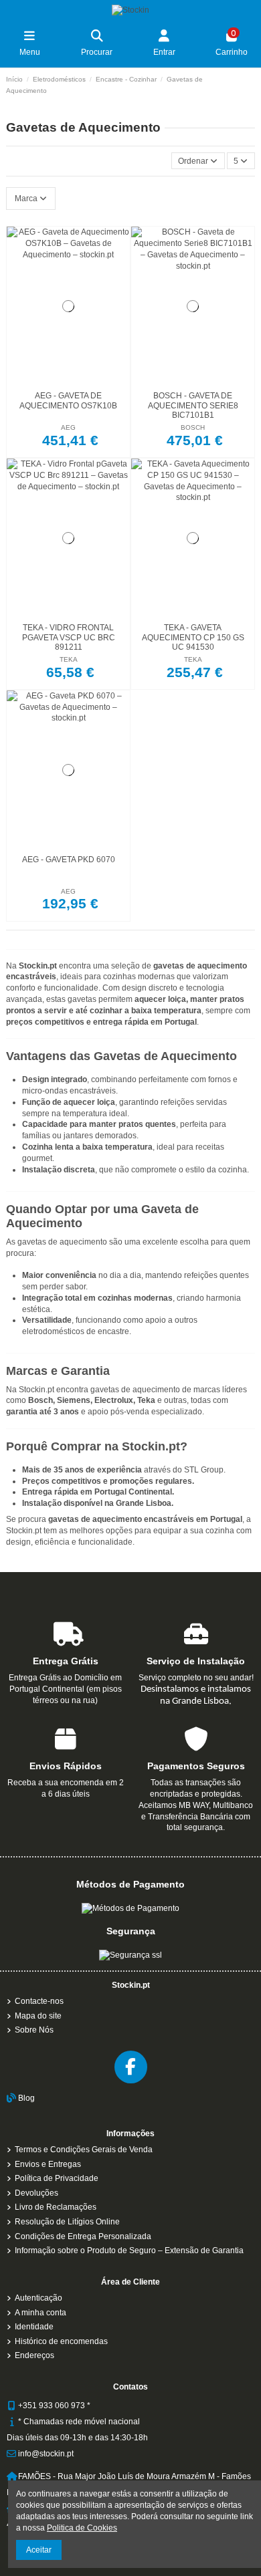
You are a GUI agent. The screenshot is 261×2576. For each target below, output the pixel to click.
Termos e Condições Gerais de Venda (84, 2150)
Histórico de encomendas (61, 2341)
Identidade (34, 2327)
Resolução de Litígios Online (67, 2222)
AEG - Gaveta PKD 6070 (69, 860)
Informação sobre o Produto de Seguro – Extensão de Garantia (129, 2250)
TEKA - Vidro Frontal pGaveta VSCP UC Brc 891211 (69, 637)
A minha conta (40, 2313)
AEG (68, 427)
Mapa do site (38, 2016)
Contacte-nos (39, 2001)
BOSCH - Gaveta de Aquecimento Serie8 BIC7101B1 (193, 405)
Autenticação (38, 2298)
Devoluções (36, 2193)
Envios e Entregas (48, 2164)
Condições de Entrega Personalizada (83, 2236)
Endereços (34, 2355)
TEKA (69, 659)
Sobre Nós (34, 2030)
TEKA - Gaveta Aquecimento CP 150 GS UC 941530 (193, 637)
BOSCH (193, 427)
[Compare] (68, 382)
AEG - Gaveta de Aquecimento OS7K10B (68, 400)
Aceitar (39, 2550)
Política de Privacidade (57, 2178)
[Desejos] (52, 382)
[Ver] (84, 382)
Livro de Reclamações (56, 2207)
